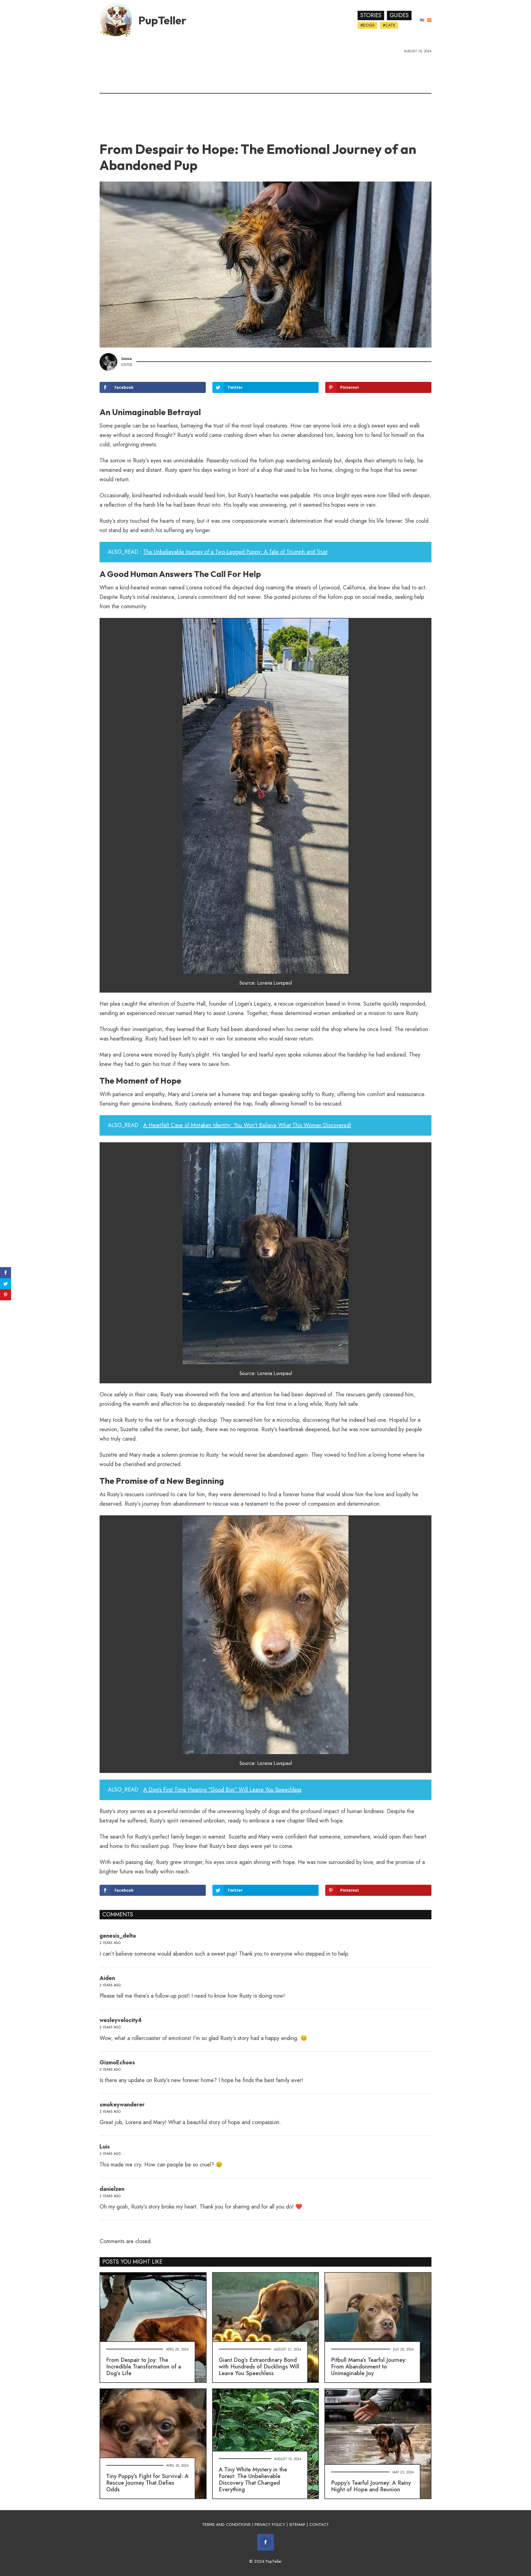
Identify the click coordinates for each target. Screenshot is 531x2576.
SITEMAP (297, 2525)
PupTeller (162, 20)
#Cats (389, 25)
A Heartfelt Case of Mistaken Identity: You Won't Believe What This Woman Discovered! (247, 1125)
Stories (371, 15)
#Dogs (367, 25)
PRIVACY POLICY (270, 2525)
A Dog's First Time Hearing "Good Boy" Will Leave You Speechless (222, 1790)
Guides (399, 15)
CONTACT (319, 2525)
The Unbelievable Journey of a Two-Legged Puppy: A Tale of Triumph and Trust (235, 552)
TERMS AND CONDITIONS (226, 2525)
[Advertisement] (265, 95)
